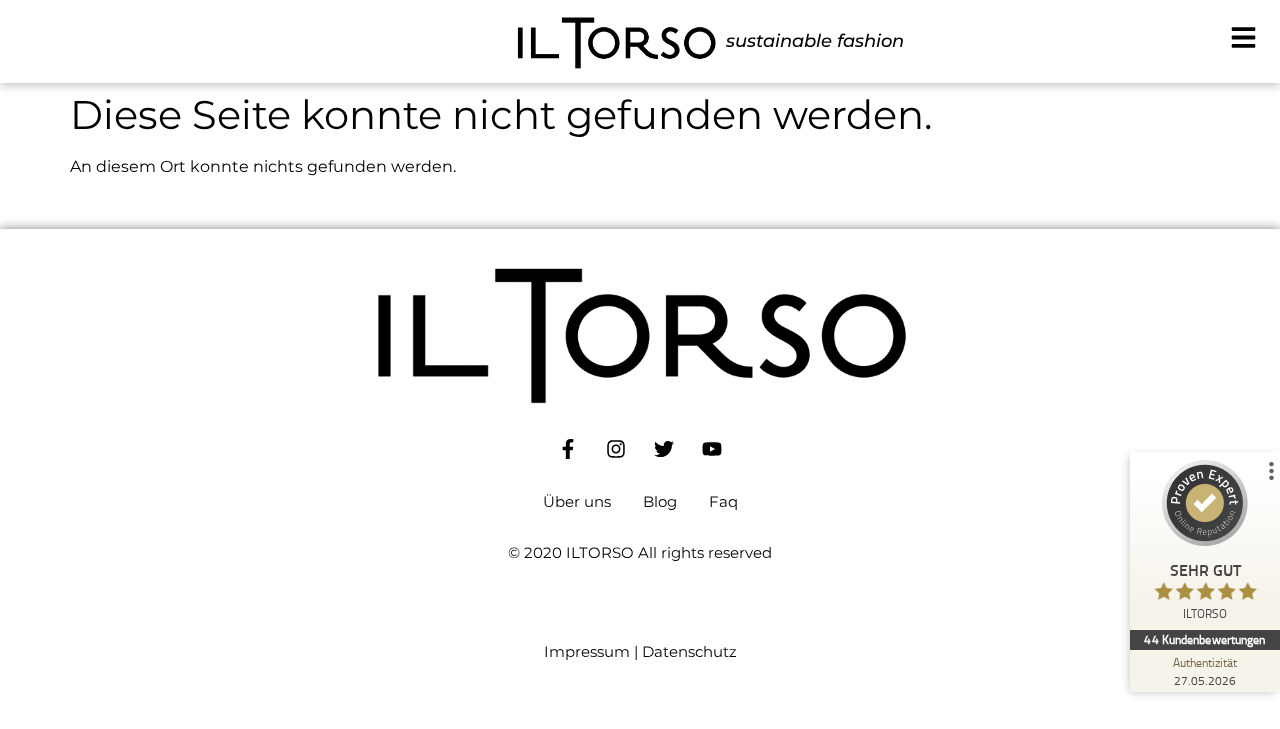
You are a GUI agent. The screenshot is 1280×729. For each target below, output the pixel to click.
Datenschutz (689, 651)
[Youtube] (712, 449)
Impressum (587, 651)
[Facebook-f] (568, 449)
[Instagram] (616, 449)
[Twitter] (664, 449)
